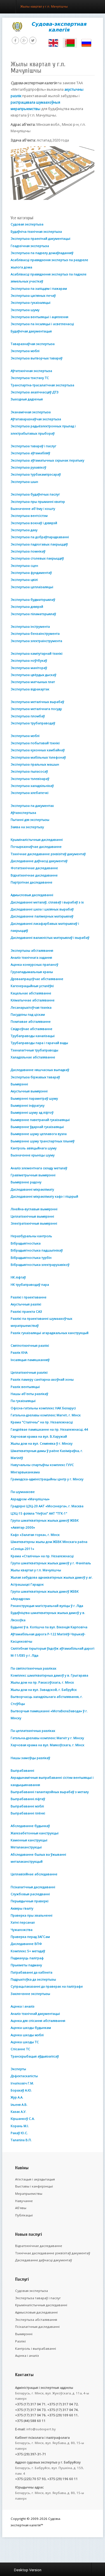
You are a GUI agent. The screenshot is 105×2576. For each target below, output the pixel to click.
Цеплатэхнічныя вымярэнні (32, 1216)
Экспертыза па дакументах (32, 806)
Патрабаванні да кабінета (32, 1972)
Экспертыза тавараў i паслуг (38, 2298)
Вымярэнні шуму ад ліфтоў (32, 1112)
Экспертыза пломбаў (28, 716)
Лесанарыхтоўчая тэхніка (31, 1007)
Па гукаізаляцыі (23, 1401)
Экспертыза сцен (24, 566)
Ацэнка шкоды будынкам (31, 2028)
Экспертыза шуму (25, 310)
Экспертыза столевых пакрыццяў (37, 558)
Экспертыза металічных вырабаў (37, 702)
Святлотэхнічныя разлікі (30, 1345)
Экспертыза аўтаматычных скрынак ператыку (47, 460)
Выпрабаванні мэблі (27, 1806)
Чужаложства (22, 1930)
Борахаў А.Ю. (21, 2090)
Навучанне (24, 2201)
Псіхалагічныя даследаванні (33, 1887)
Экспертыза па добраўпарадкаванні (40, 537)
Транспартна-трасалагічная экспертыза (42, 385)
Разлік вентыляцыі (25, 1387)
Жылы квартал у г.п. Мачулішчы (36, 1570)
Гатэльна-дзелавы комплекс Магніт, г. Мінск (46, 1415)
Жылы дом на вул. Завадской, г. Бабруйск (44, 1690)
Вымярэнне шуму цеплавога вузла (39, 1134)
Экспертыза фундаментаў (31, 573)
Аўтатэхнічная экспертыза (31, 371)
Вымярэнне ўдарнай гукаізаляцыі (37, 1127)
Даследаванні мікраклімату (32, 1189)
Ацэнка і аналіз (23, 2006)
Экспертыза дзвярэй (27, 607)
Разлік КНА (19, 1352)
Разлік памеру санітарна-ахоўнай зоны (42, 1379)
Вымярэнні (19, 1084)
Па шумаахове (23, 1492)
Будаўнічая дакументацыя (31, 331)
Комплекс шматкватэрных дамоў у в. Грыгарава (49, 1675)
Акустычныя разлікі (26, 1304)
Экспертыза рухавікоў (28, 467)
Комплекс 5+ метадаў (28, 1951)
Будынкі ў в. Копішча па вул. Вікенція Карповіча (49, 1627)
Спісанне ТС (20, 2049)
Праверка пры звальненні (32, 1915)
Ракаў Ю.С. (19, 2133)
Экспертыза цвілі (24, 580)
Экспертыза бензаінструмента (35, 633)
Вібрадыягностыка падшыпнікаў (37, 1250)
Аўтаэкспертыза (23, 813)
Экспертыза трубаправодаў (33, 723)
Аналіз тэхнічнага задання (31, 957)
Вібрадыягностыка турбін (31, 1258)
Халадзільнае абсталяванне (33, 1057)
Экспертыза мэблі (25, 351)
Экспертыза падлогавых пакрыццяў (39, 544)
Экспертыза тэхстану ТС (30, 378)
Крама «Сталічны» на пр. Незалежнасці (42, 1556)
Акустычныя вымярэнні (29, 1091)
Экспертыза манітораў (29, 668)
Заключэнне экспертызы (30, 1994)
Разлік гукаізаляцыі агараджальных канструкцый (50, 1333)
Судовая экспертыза (27, 224)
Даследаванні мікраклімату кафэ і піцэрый (44, 1196)
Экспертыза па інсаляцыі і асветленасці (42, 324)
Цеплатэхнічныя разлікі (29, 1372)
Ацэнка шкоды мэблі (27, 2035)
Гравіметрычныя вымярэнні (33, 1175)
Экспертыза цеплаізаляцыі (32, 587)
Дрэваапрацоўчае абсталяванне (37, 979)
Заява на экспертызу (27, 827)
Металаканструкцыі (26, 1847)
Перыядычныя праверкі (30, 1901)
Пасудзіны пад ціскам (28, 1014)
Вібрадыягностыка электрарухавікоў (40, 1265)
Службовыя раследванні (30, 1894)
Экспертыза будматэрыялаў (33, 600)
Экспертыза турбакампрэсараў (36, 474)
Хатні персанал (23, 1922)
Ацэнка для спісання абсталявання (38, 2021)
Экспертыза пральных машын (35, 764)
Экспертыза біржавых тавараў (35, 1077)
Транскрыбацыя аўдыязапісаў (35, 2056)
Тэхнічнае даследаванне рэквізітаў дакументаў (48, 854)
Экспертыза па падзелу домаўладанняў (42, 253)
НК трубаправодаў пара (30, 1284)
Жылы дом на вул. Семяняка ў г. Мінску (42, 1443)
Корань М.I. (20, 2126)
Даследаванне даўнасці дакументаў (39, 861)
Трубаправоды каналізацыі (33, 1036)
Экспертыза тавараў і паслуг (33, 446)
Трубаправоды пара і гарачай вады (39, 1043)
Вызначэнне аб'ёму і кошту (33, 509)
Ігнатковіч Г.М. (22, 2083)
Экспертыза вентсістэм (29, 516)
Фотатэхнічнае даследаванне (34, 868)
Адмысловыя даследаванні (32, 895)
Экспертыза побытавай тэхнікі (35, 743)
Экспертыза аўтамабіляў (30, 453)
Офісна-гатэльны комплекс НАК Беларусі (43, 1408)
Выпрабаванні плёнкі (28, 1813)
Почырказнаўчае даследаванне (36, 847)
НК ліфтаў (18, 1277)
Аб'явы (21, 2208)
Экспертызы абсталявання (32, 950)
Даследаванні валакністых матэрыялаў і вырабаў (50, 938)
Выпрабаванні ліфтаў (28, 1799)
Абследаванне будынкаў (30, 1826)
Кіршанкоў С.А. (23, 2119)
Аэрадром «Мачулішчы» (30, 1499)
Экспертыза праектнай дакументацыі (40, 238)
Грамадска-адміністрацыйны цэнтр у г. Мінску (47, 1479)
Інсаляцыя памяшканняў (30, 1360)
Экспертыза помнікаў (28, 551)
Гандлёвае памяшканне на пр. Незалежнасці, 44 (49, 1429)
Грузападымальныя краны (32, 972)
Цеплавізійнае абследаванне (34, 1874)
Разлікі (20, 2341)
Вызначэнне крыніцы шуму (33, 1155)
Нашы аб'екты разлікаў (29, 1394)
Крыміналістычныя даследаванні (37, 840)
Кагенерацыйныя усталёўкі (32, 986)
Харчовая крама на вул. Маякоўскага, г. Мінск (47, 1745)
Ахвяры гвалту (22, 1908)
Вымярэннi (24, 2334)
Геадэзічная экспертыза (30, 246)
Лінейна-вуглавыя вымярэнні (34, 1209)
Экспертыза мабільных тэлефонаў (38, 757)
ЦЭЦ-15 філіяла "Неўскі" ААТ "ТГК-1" (39, 1513)
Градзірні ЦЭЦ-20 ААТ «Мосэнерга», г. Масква (47, 1506)
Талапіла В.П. (21, 2140)
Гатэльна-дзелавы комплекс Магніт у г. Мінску (47, 1738)
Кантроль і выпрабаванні (36, 2348)
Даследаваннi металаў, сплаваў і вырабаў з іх (47, 902)
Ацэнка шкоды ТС (25, 2042)
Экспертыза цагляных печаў (33, 295)
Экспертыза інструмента (30, 626)
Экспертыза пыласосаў (29, 771)
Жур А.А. (17, 2097)
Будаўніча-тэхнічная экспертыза (36, 231)
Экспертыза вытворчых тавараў (37, 358)
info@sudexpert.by (41, 2429)
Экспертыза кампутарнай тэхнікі (37, 653)
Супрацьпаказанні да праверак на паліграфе (47, 1986)
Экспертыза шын (24, 482)
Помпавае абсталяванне (31, 1021)
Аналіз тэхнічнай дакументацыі (35, 2014)
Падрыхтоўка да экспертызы (33, 1979)
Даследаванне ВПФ (26, 1944)
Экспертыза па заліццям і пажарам (39, 288)
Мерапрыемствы (29, 2194)
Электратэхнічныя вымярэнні (34, 1223)
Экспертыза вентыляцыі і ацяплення (39, 317)
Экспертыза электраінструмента (36, 641)
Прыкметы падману (26, 1965)
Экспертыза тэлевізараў (30, 779)
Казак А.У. (18, 2112)
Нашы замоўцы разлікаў (30, 1758)
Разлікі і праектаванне (29, 1297)
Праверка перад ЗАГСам (30, 1937)
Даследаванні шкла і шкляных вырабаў (42, 909)
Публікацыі (24, 2215)
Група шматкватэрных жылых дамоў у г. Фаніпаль (51, 1563)
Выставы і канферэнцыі (34, 2186)
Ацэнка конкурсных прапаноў (34, 964)
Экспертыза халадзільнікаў (32, 786)
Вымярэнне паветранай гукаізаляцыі (40, 1120)
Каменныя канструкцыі (29, 1840)
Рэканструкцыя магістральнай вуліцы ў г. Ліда (47, 1606)
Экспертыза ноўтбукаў (29, 660)
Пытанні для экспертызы (30, 820)
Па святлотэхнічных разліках (33, 1668)
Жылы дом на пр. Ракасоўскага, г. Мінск (42, 1682)
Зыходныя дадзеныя (27, 399)
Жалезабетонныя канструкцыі (35, 1833)
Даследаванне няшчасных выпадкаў (40, 1070)
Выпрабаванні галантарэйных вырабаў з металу (50, 1792)
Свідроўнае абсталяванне (32, 1029)
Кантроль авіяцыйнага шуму (34, 1148)
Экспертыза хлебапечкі (30, 793)
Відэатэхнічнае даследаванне (34, 875)
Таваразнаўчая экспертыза (33, 344)
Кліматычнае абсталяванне (33, 1000)
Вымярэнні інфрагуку (28, 1105)
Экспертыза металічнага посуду (36, 709)
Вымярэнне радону (26, 1182)
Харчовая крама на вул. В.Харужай (39, 1436)
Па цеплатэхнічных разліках (33, 1731)
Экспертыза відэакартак (30, 689)
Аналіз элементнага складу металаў (39, 1168)
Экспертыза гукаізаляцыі (31, 302)
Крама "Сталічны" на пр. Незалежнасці (42, 1422)
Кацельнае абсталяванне (31, 993)
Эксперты (18, 2069)
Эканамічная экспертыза (31, 412)
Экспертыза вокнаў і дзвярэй (34, 523)
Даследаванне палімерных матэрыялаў (42, 916)
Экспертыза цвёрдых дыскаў (33, 675)
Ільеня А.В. (19, 2105)
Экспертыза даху (24, 530)
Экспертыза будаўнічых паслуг (35, 494)
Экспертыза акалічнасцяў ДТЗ (35, 392)
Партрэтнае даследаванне (32, 882)
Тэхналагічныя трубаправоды (34, 1050)
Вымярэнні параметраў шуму (34, 1098)
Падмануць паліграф (27, 1958)
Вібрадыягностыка (26, 1243)
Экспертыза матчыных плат (33, 682)
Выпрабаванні (22, 1770)
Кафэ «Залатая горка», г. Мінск (35, 1535)
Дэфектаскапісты (24, 2076)
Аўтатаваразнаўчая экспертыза (36, 419)
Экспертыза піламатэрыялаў (33, 614)
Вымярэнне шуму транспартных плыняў (43, 1141)
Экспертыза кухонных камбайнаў (38, 750)
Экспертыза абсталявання (36, 2320)
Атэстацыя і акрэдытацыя (35, 2179)
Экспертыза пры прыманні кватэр (38, 502)
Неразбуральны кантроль (31, 1236)
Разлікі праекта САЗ (26, 1311)
